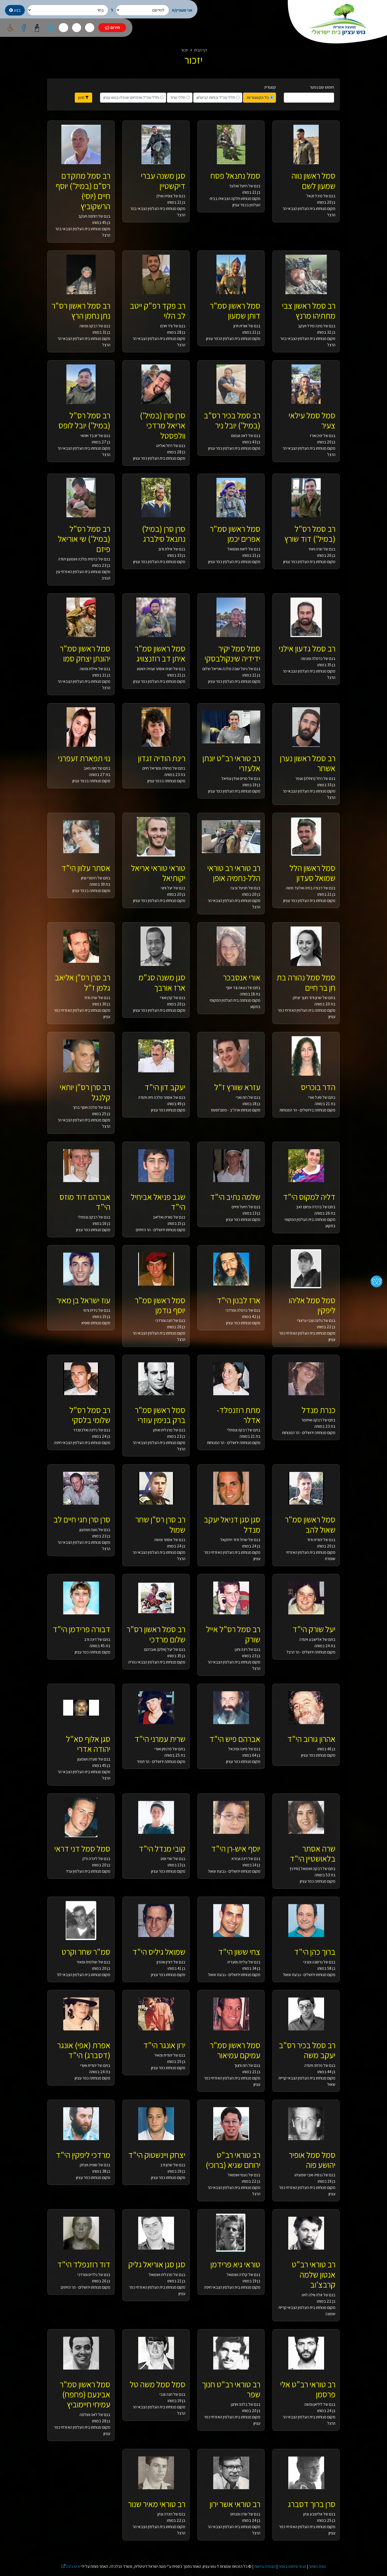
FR (77, 27)
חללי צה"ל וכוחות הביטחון (216, 97)
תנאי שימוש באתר (292, 2566)
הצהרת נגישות (265, 2566)
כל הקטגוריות (258, 97)
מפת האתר (317, 2566)
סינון (82, 97)
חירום (115, 27)
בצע (17, 10)
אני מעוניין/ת (182, 10)
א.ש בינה (71, 2566)
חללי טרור (178, 97)
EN (90, 27)
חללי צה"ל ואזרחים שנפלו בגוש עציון (131, 97)
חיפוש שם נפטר (322, 87)
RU (63, 27)
